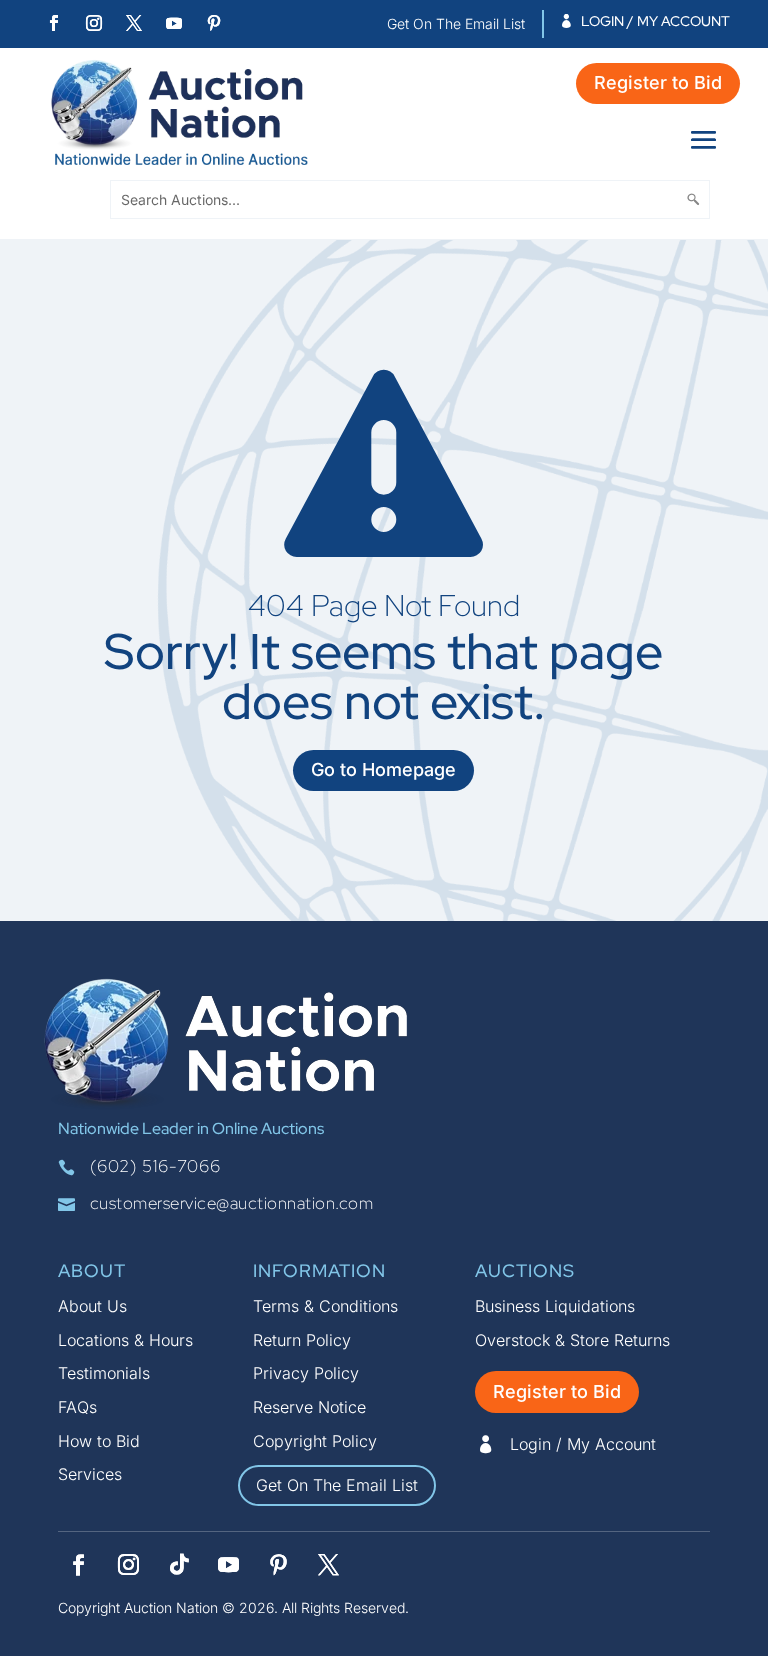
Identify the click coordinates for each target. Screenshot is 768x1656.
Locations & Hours (125, 1340)
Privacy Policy (306, 1373)
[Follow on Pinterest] (214, 23)
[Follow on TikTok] (179, 1565)
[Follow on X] (134, 23)
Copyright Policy (315, 1441)
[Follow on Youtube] (174, 23)
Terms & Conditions (325, 1306)
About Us (92, 1306)
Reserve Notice (309, 1407)
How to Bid (99, 1441)
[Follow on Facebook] (54, 23)
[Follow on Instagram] (94, 23)
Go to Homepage (383, 769)
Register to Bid (658, 82)
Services (90, 1474)
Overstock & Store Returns (572, 1340)
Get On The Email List (337, 1485)
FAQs (77, 1407)
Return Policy (302, 1340)
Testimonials (104, 1373)
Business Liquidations (555, 1306)
